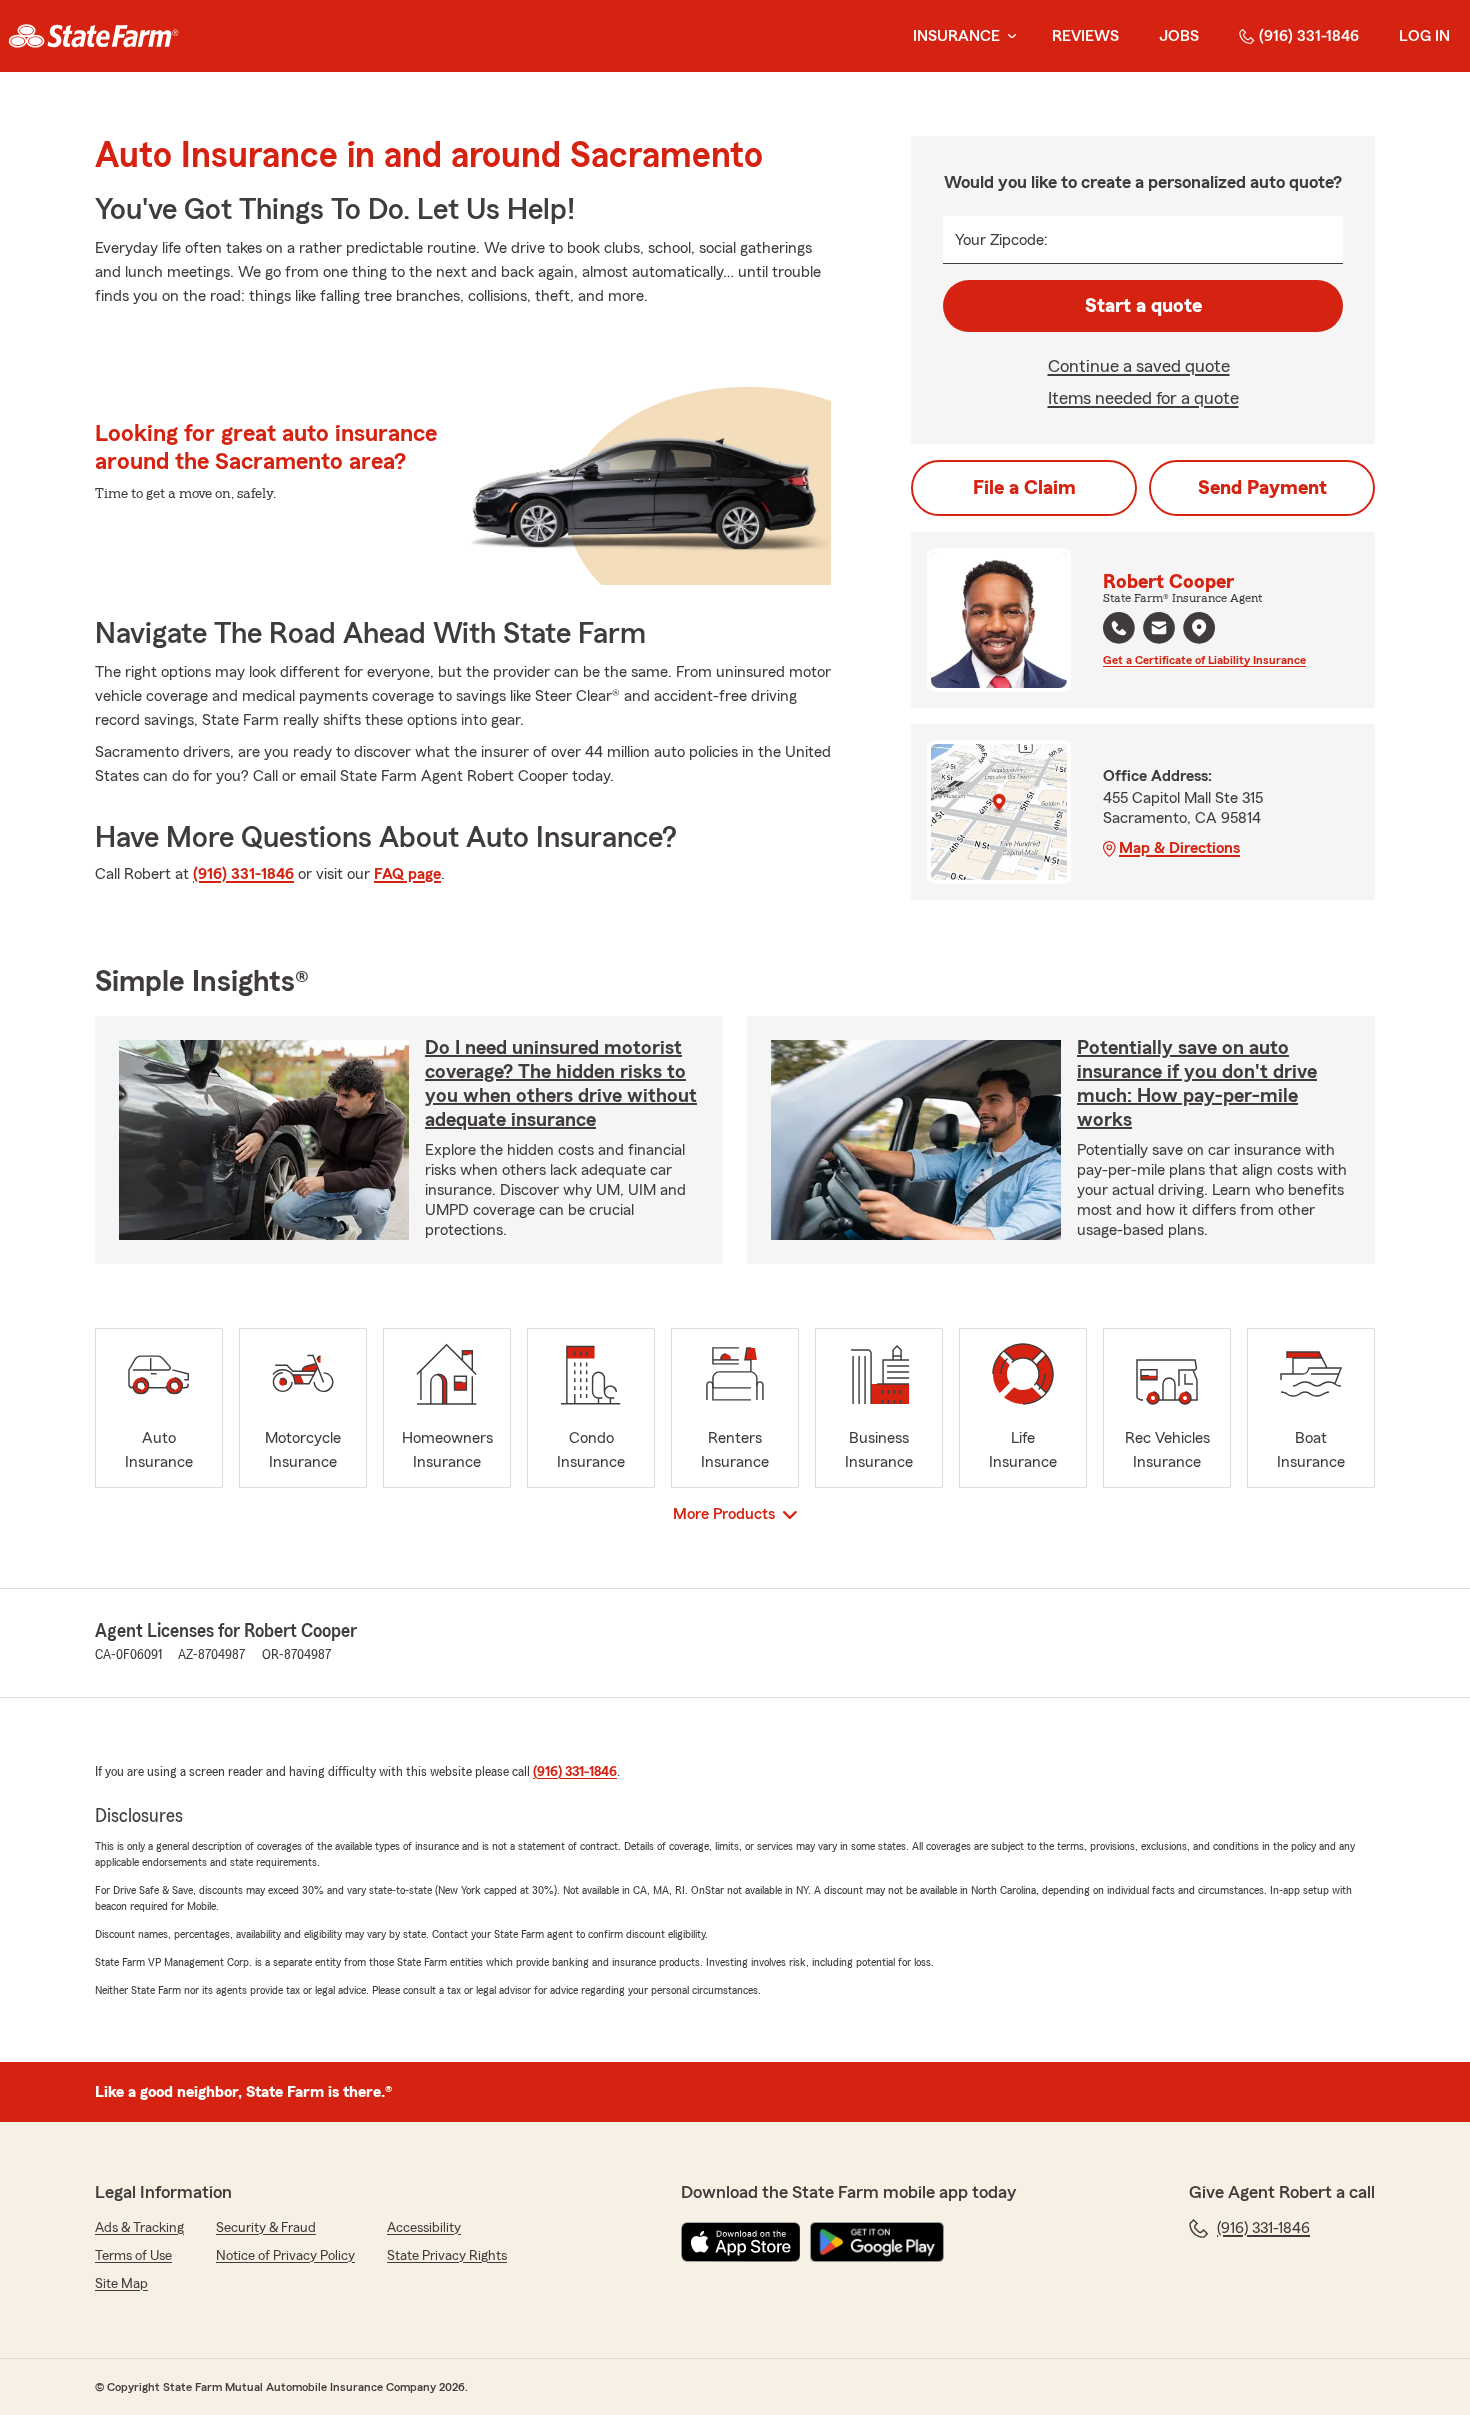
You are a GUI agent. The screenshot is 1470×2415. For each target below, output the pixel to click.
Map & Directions (1179, 848)
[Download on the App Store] (741, 2242)
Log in (1424, 36)
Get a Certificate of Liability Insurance (1204, 660)
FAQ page (407, 874)
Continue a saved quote (1139, 366)
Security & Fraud (266, 2228)
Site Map (121, 2284)
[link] (93, 36)
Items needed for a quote (1143, 398)
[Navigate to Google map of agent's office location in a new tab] (1199, 628)
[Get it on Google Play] (877, 2242)
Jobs (1179, 36)
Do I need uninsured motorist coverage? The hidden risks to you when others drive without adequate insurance (561, 1084)
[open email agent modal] (1159, 630)
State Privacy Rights (447, 2256)
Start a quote (1143, 306)
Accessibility (424, 2228)
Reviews (1085, 36)
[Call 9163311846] (1119, 628)
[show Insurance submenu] (1008, 36)
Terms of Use (133, 2256)
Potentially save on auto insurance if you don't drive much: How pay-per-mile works (1197, 1084)
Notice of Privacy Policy (285, 2256)
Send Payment (1262, 488)
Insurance (956, 36)
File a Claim (1024, 488)
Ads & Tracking (139, 2228)
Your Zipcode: (1001, 240)
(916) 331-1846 (1309, 36)
